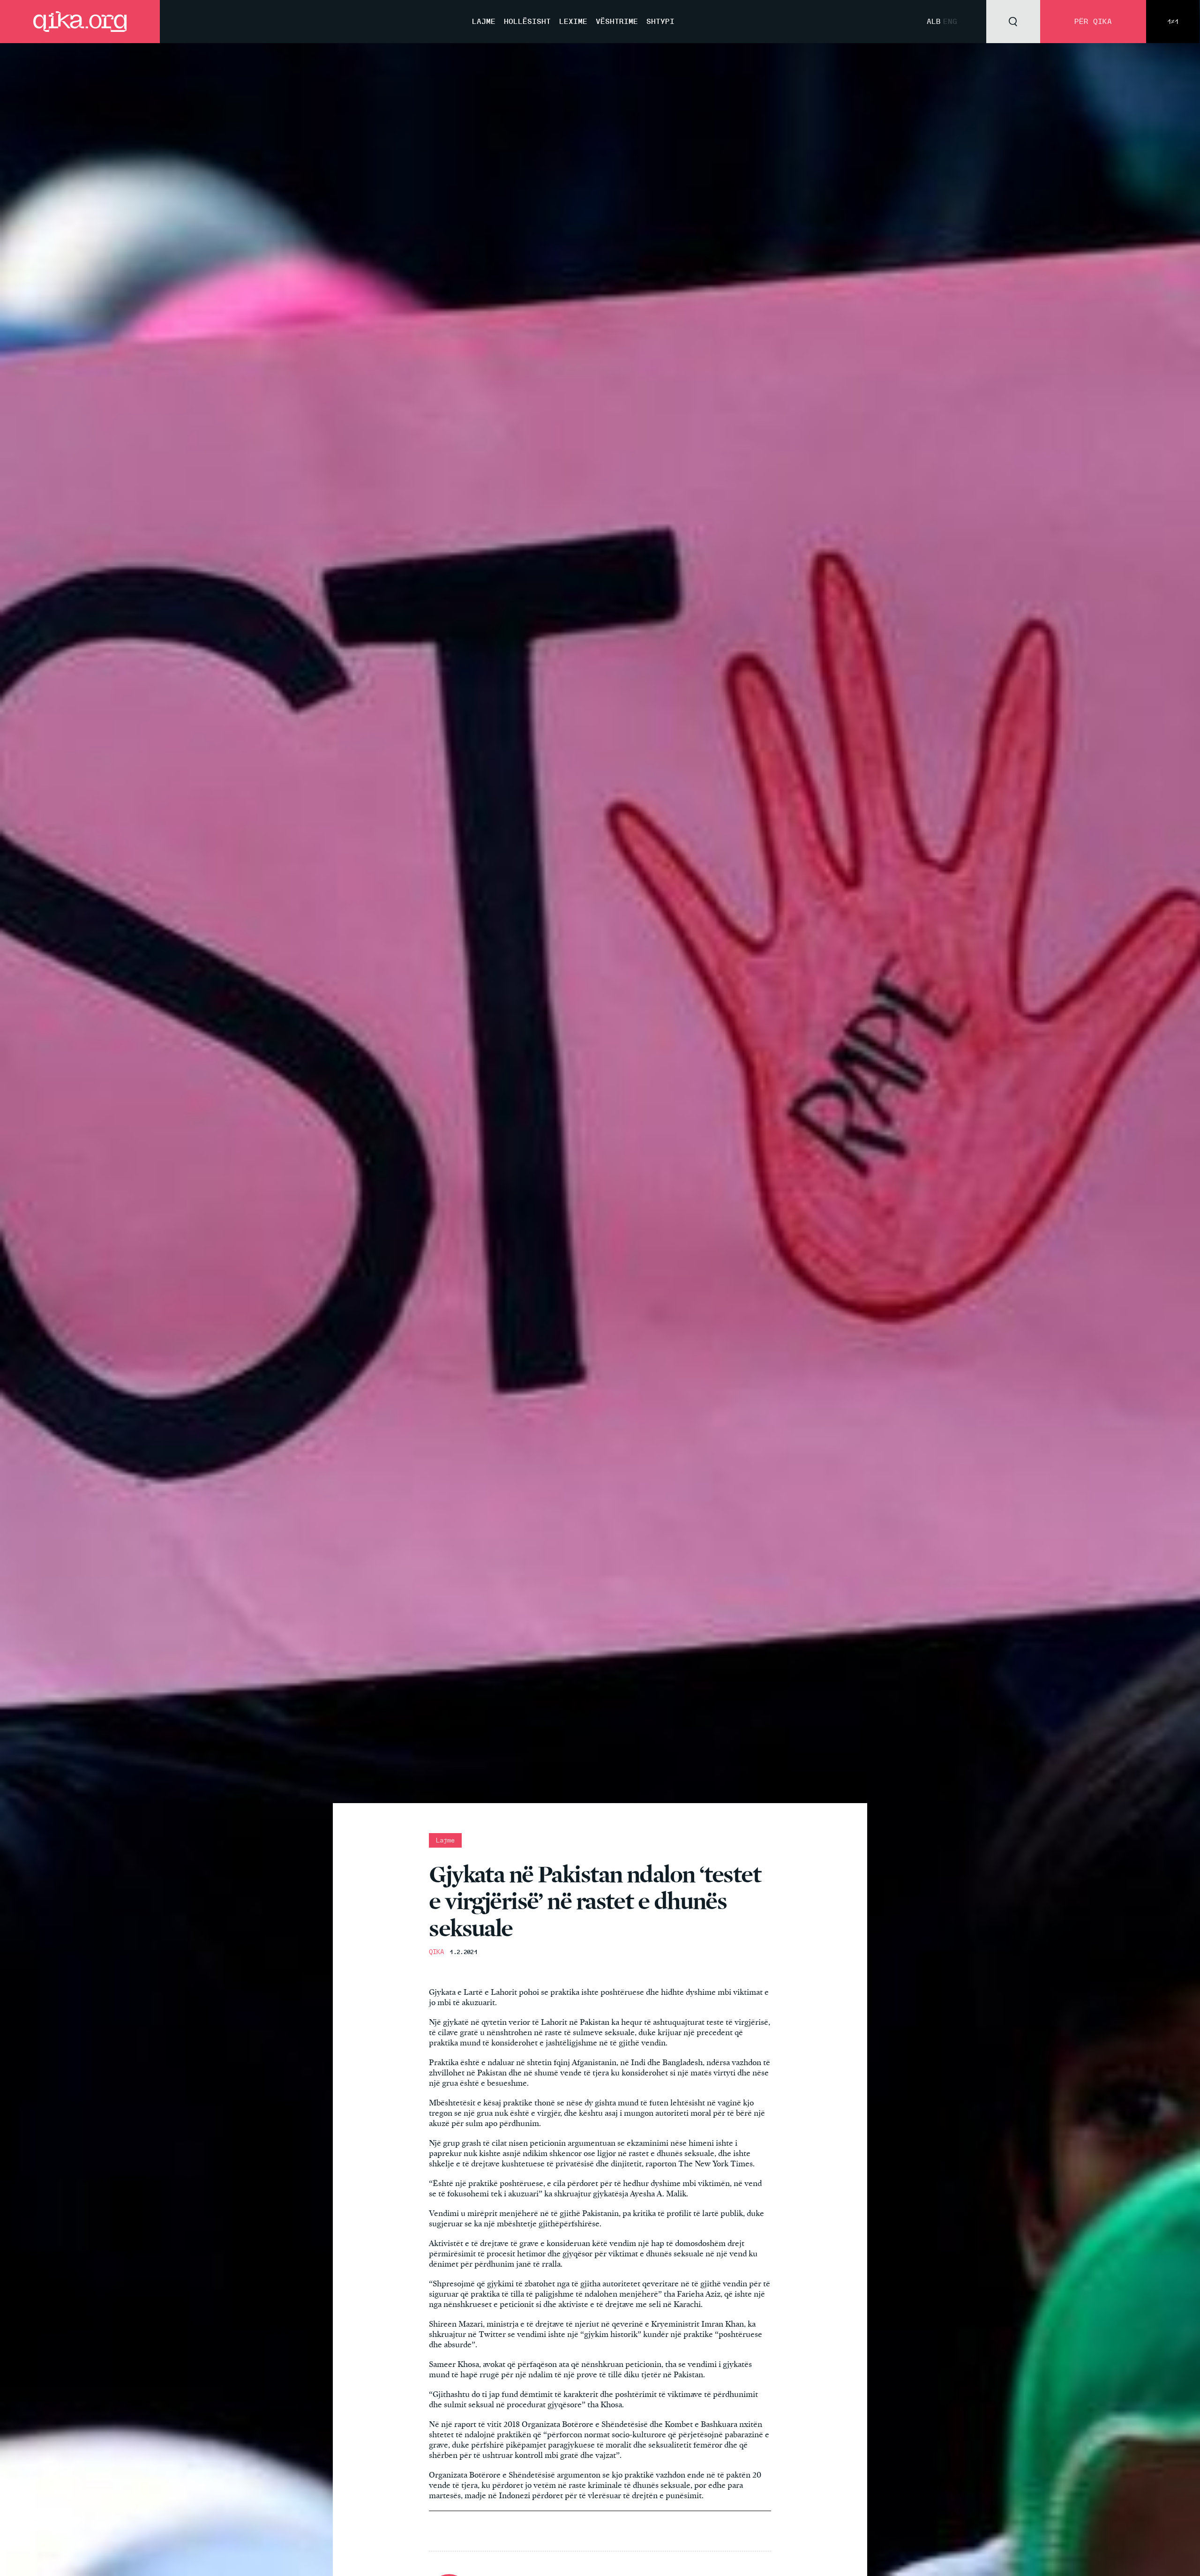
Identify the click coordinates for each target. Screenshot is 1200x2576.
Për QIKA (1093, 21)
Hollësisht (527, 21)
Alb (934, 21)
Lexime (573, 21)
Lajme (484, 21)
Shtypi (660, 21)
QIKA (436, 1952)
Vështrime (617, 21)
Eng (950, 21)
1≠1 (1173, 22)
